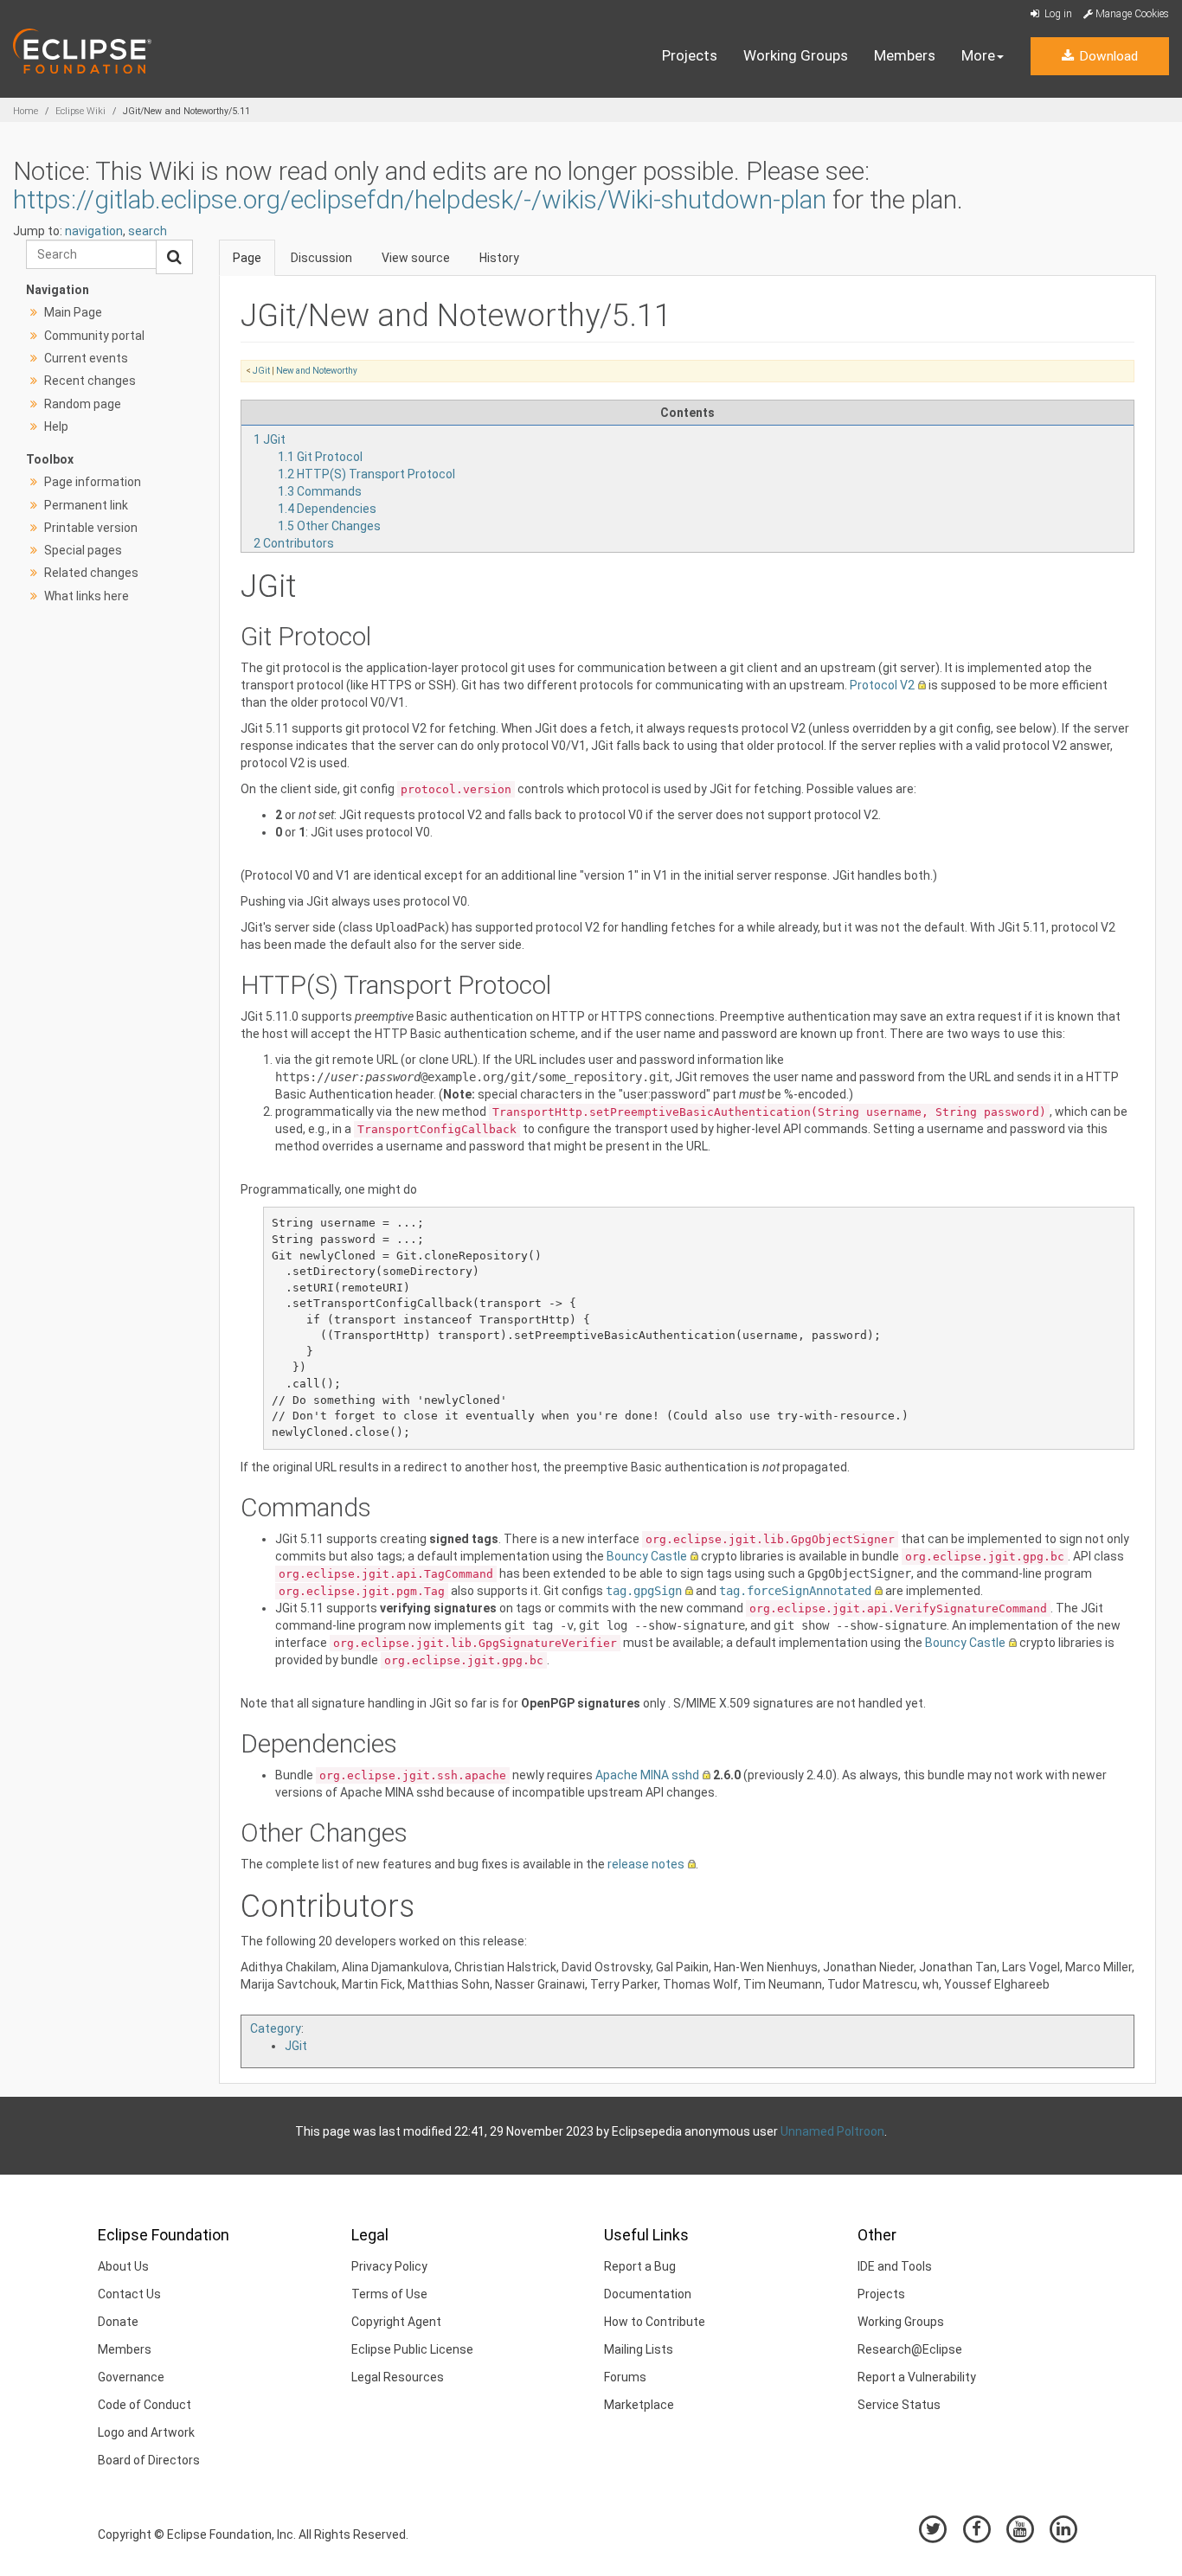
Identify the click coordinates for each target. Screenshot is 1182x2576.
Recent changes (90, 381)
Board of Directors (149, 2460)
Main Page (73, 312)
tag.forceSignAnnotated (795, 1591)
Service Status (899, 2405)
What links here (87, 596)
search (148, 231)
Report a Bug (640, 2266)
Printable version (91, 528)
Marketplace (639, 2405)
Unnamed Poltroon (832, 2131)
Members (905, 55)
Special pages (83, 550)
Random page (83, 404)
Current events (86, 358)
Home (26, 111)
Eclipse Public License (412, 2349)
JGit (261, 371)
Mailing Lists (639, 2349)
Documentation (648, 2294)
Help (56, 426)
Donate (118, 2322)
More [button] (978, 55)
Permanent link (86, 505)
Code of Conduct (145, 2405)
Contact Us (129, 2294)
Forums (625, 2377)
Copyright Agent (396, 2322)
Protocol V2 (882, 685)
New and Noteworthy (317, 371)
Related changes (91, 573)
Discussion (321, 258)
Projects (690, 55)
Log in (1057, 14)
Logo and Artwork (146, 2432)
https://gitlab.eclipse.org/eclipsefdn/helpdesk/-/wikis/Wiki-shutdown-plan (420, 199)
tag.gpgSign (644, 1591)
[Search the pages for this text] (174, 257)
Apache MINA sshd (647, 1775)
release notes (646, 1864)
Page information (93, 482)
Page (247, 258)
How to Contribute (655, 2322)
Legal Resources (398, 2377)
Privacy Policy (389, 2266)
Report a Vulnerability (917, 2377)
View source (416, 258)
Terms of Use (389, 2294)
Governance (131, 2377)
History (499, 258)
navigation (94, 231)
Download (1107, 56)
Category (276, 2028)
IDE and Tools (895, 2266)
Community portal (94, 336)
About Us (123, 2266)
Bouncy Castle (647, 1556)
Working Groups (796, 55)
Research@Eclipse (910, 2349)
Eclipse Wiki (80, 111)
